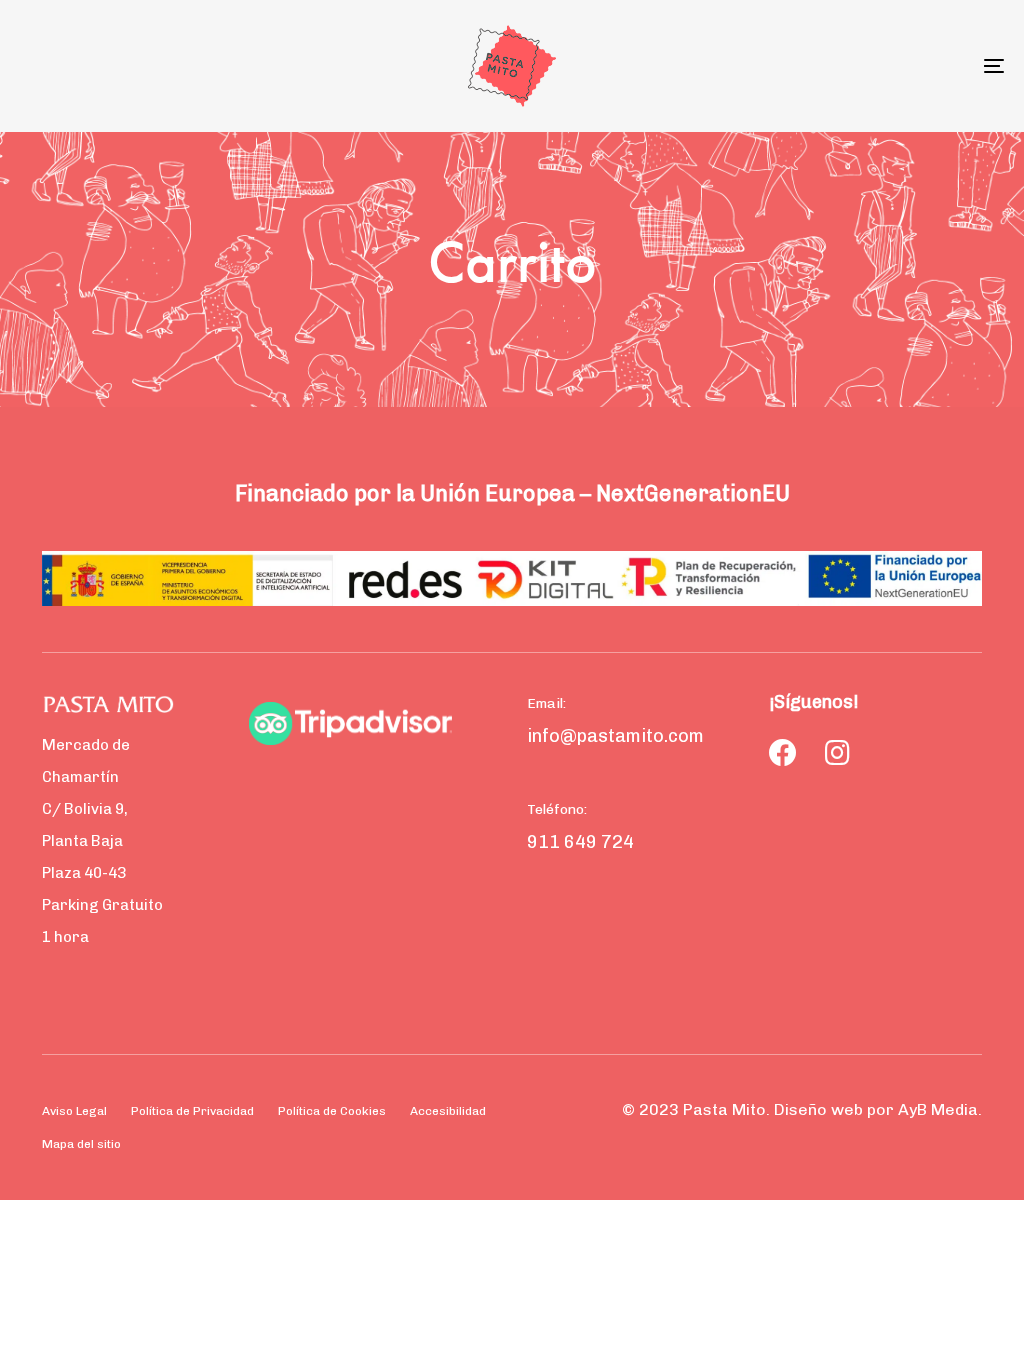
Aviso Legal (74, 1111)
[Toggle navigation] (840, 66)
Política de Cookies (332, 1111)
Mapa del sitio (81, 1144)
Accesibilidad (448, 1111)
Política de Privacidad (192, 1111)
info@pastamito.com (615, 736)
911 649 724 (580, 842)
